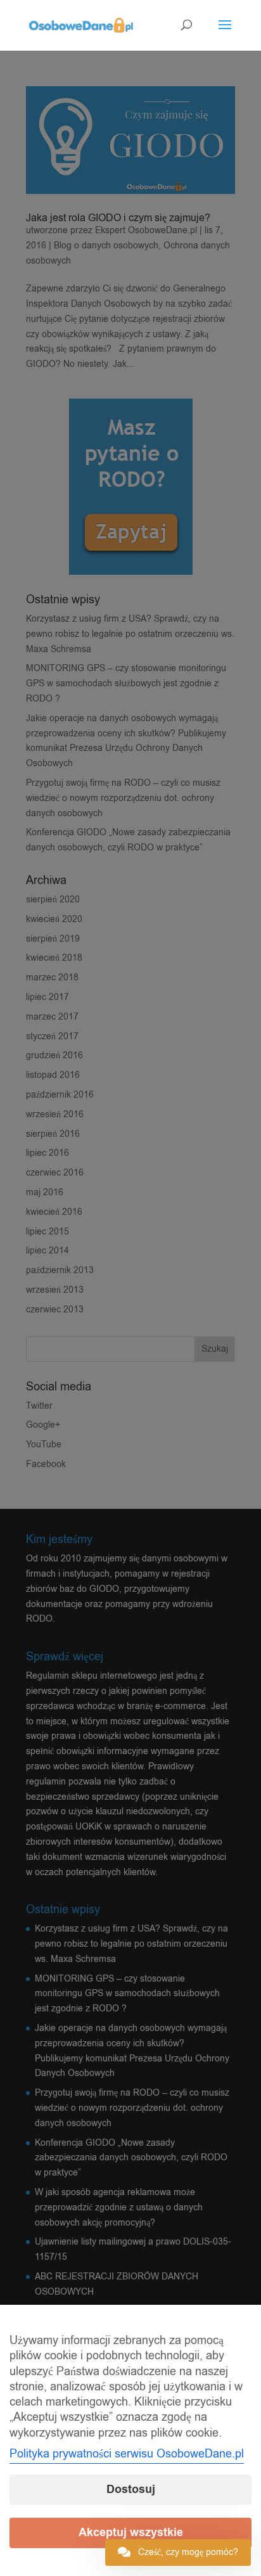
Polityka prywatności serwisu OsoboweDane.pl (127, 2454)
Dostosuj (131, 2489)
